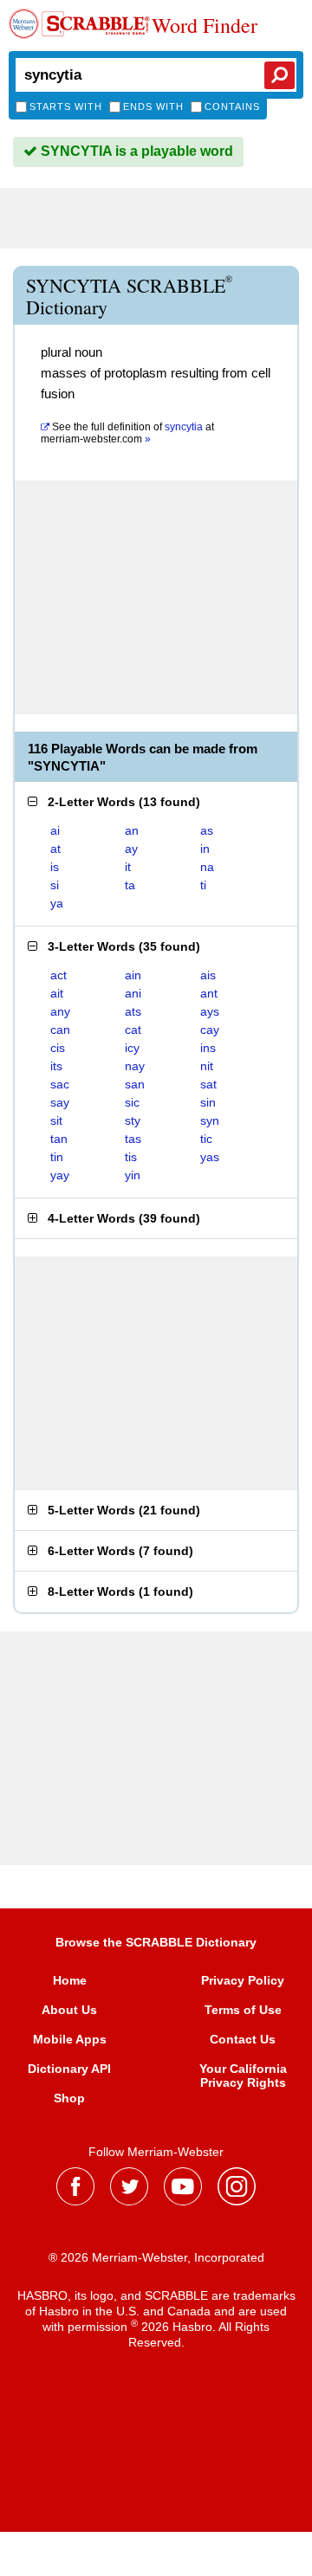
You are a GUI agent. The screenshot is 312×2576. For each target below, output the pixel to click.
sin (208, 1102)
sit (56, 1120)
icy (132, 1048)
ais (208, 975)
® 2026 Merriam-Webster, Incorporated (156, 2257)
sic (132, 1102)
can (60, 1030)
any (60, 1011)
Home (70, 1980)
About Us (69, 2010)
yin (133, 1175)
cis (58, 1048)
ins (208, 1048)
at (127, 433)
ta (130, 885)
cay (210, 1030)
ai (55, 830)
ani (133, 993)
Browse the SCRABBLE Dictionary (156, 1942)
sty (133, 1120)
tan (59, 1139)
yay (60, 1175)
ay (131, 849)
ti (203, 885)
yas (210, 1157)
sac (60, 1084)
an (132, 830)
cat (133, 1030)
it (128, 867)
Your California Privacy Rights (243, 2076)
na (207, 867)
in (205, 849)
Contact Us (243, 2039)
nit (207, 1066)
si (55, 885)
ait (57, 993)
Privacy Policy (243, 1980)
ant (209, 993)
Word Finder (205, 26)
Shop (69, 2098)
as (207, 830)
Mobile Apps (70, 2039)
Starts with (66, 107)
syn (210, 1120)
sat (208, 1084)
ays (210, 1011)
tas (133, 1139)
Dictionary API (69, 2069)
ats (133, 1011)
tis (131, 1157)
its (56, 1066)
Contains (232, 107)
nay (135, 1066)
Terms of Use (243, 2010)
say (60, 1102)
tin (57, 1157)
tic (206, 1139)
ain (133, 975)
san (135, 1084)
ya (57, 903)
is (55, 867)
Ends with (153, 107)
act (58, 975)
